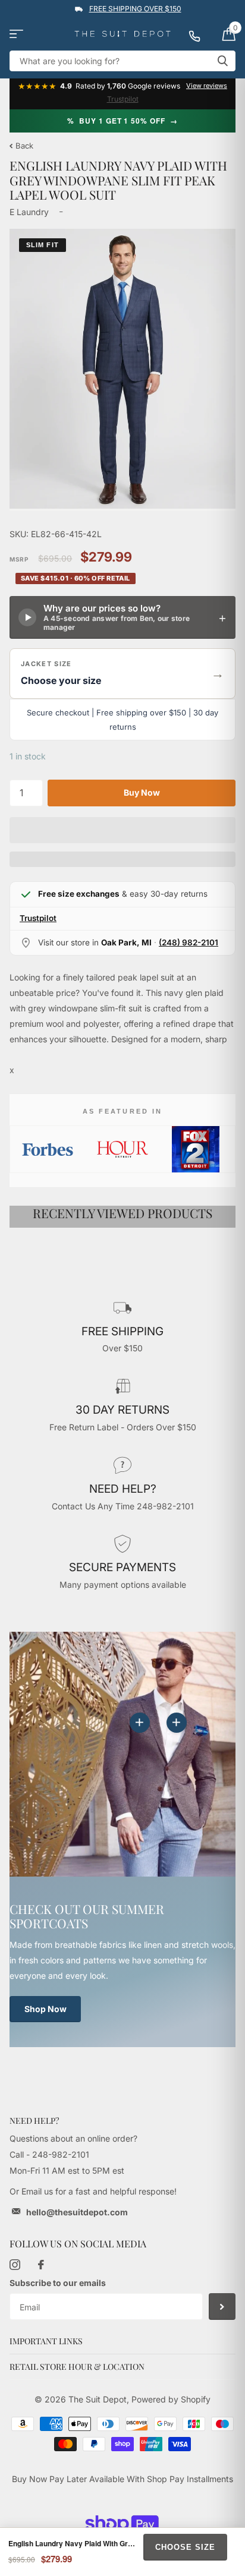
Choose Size (185, 2547)
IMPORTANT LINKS (46, 2341)
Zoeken (222, 61)
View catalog (16, 34)
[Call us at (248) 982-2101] (200, 34)
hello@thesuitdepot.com (77, 2212)
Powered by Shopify (171, 2399)
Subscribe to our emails (58, 2283)
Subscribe (222, 2307)
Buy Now (142, 792)
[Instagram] (15, 2265)
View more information (177, 1723)
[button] (122, 674)
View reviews (207, 86)
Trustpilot (123, 99)
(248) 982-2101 (189, 942)
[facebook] (41, 2265)
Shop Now (45, 2009)
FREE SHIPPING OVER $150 (135, 9)
